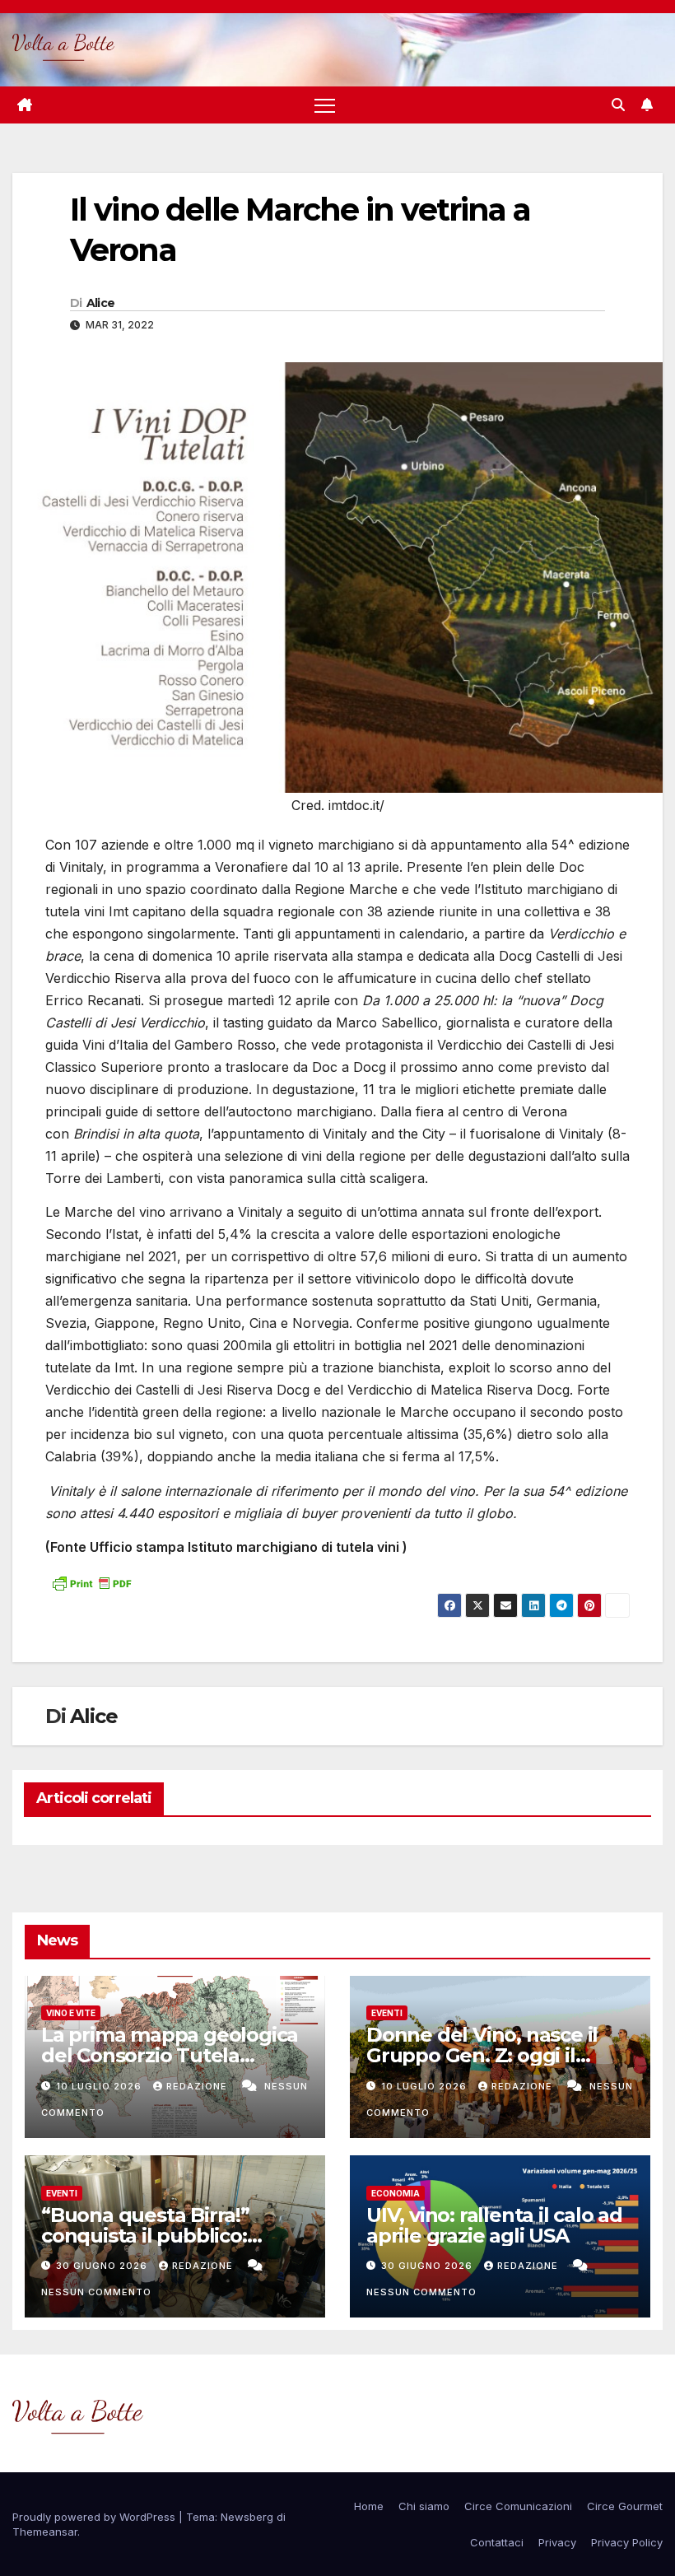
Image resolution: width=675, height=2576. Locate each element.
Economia (396, 2193)
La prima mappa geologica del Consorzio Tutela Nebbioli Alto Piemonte (170, 2055)
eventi (387, 2013)
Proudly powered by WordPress (95, 2517)
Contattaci (497, 2542)
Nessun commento (96, 2292)
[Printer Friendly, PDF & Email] (91, 1581)
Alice (101, 303)
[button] (618, 105)
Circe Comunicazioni (518, 2506)
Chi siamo (424, 2506)
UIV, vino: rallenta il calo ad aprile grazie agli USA (494, 2225)
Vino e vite (71, 2013)
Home (369, 2506)
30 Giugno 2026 (103, 2266)
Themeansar (45, 2532)
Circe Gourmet (625, 2506)
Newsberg (247, 2517)
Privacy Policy (627, 2542)
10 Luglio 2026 (100, 2086)
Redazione (198, 2086)
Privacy (557, 2542)
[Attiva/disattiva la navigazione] (325, 105)
